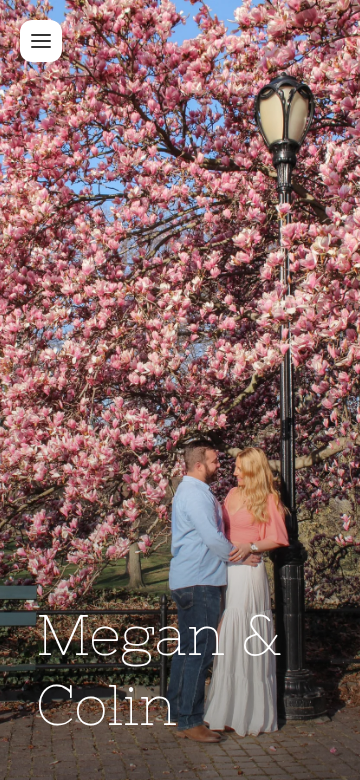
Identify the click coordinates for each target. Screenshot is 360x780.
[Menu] (41, 41)
